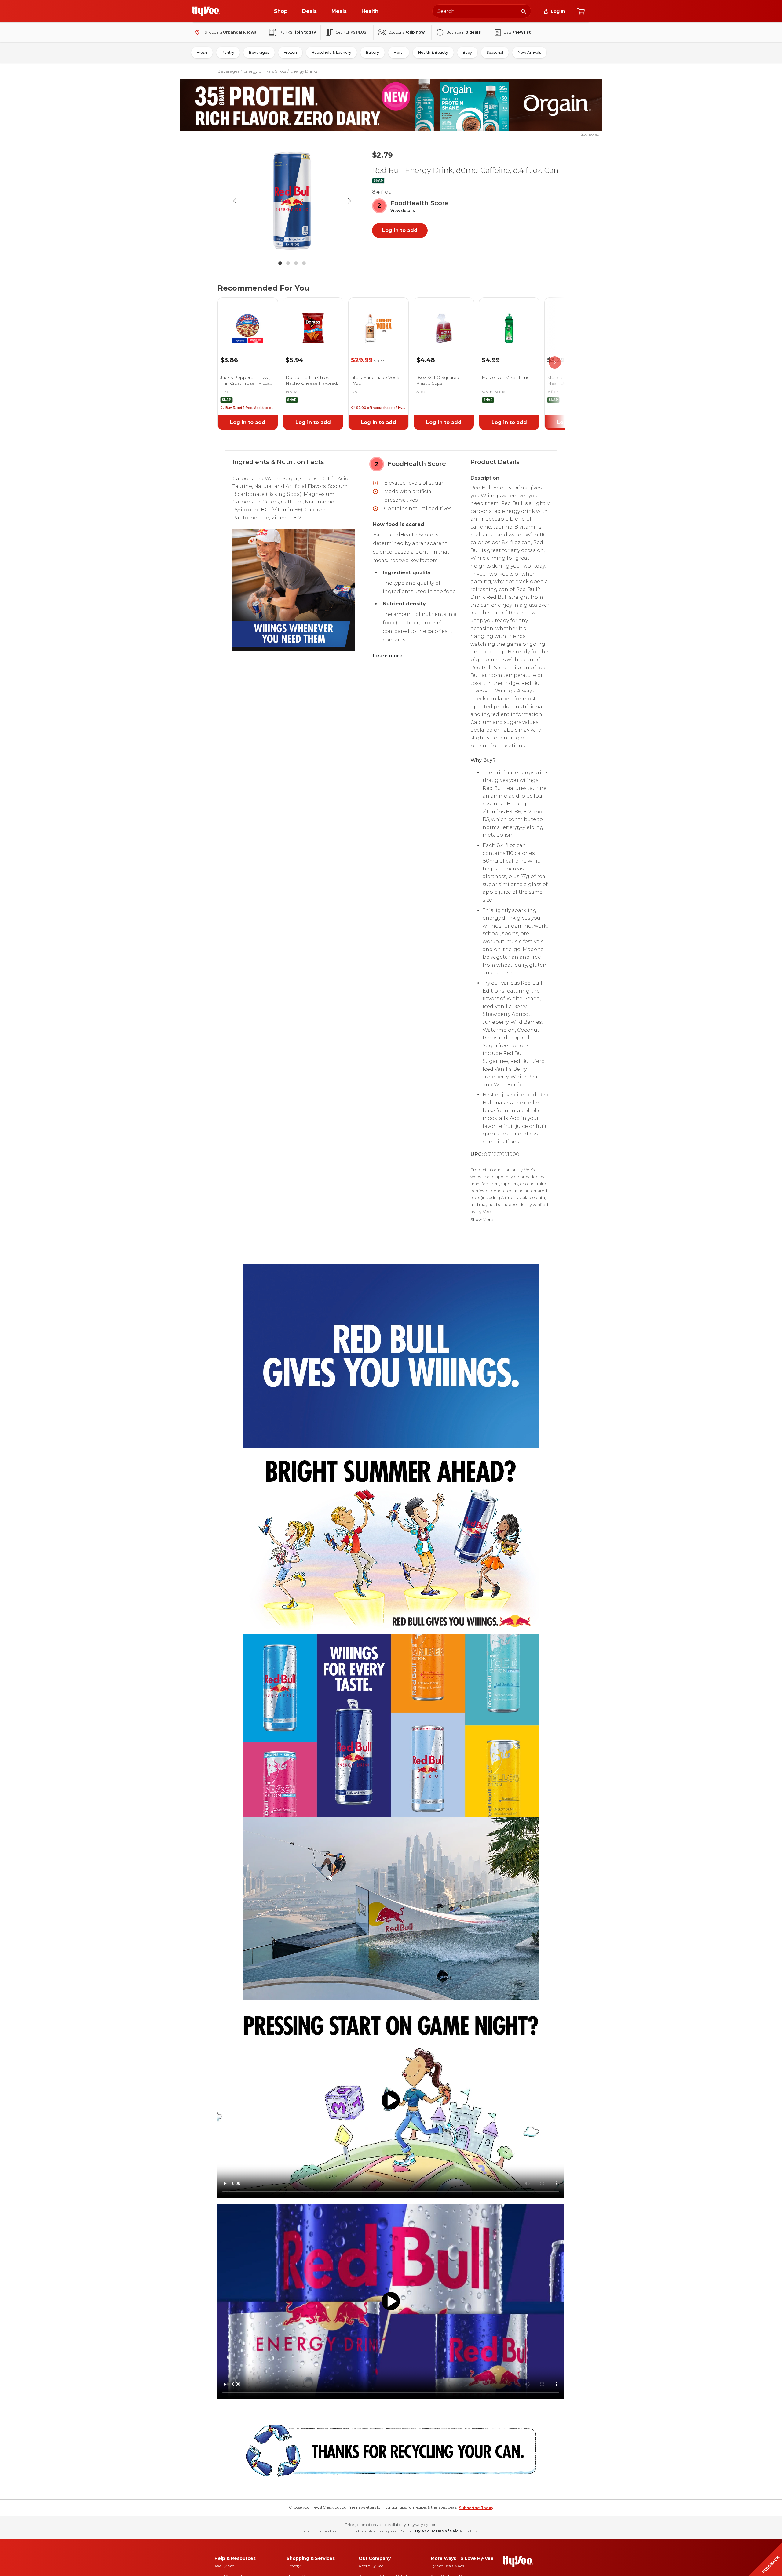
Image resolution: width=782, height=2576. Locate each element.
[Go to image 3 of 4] (296, 263)
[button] (403, 211)
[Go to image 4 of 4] (304, 263)
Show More (482, 1220)
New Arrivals (529, 52)
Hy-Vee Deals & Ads (447, 2566)
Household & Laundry (331, 52)
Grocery (294, 2566)
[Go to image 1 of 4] (280, 263)
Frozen (290, 52)
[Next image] (349, 201)
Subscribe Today (476, 2508)
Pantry (228, 52)
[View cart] (581, 11)
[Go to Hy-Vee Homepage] (206, 11)
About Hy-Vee (371, 2566)
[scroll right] (555, 363)
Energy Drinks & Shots (265, 71)
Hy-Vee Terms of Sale (437, 2531)
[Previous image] (235, 201)
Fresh (202, 52)
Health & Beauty (433, 52)
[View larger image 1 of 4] (292, 201)
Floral (399, 52)
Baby (467, 52)
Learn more (388, 656)
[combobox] (482, 11)
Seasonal (495, 52)
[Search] (524, 11)
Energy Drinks (304, 71)
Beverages (259, 52)
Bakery (373, 52)
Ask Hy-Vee (224, 2566)
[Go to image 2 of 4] (288, 263)
